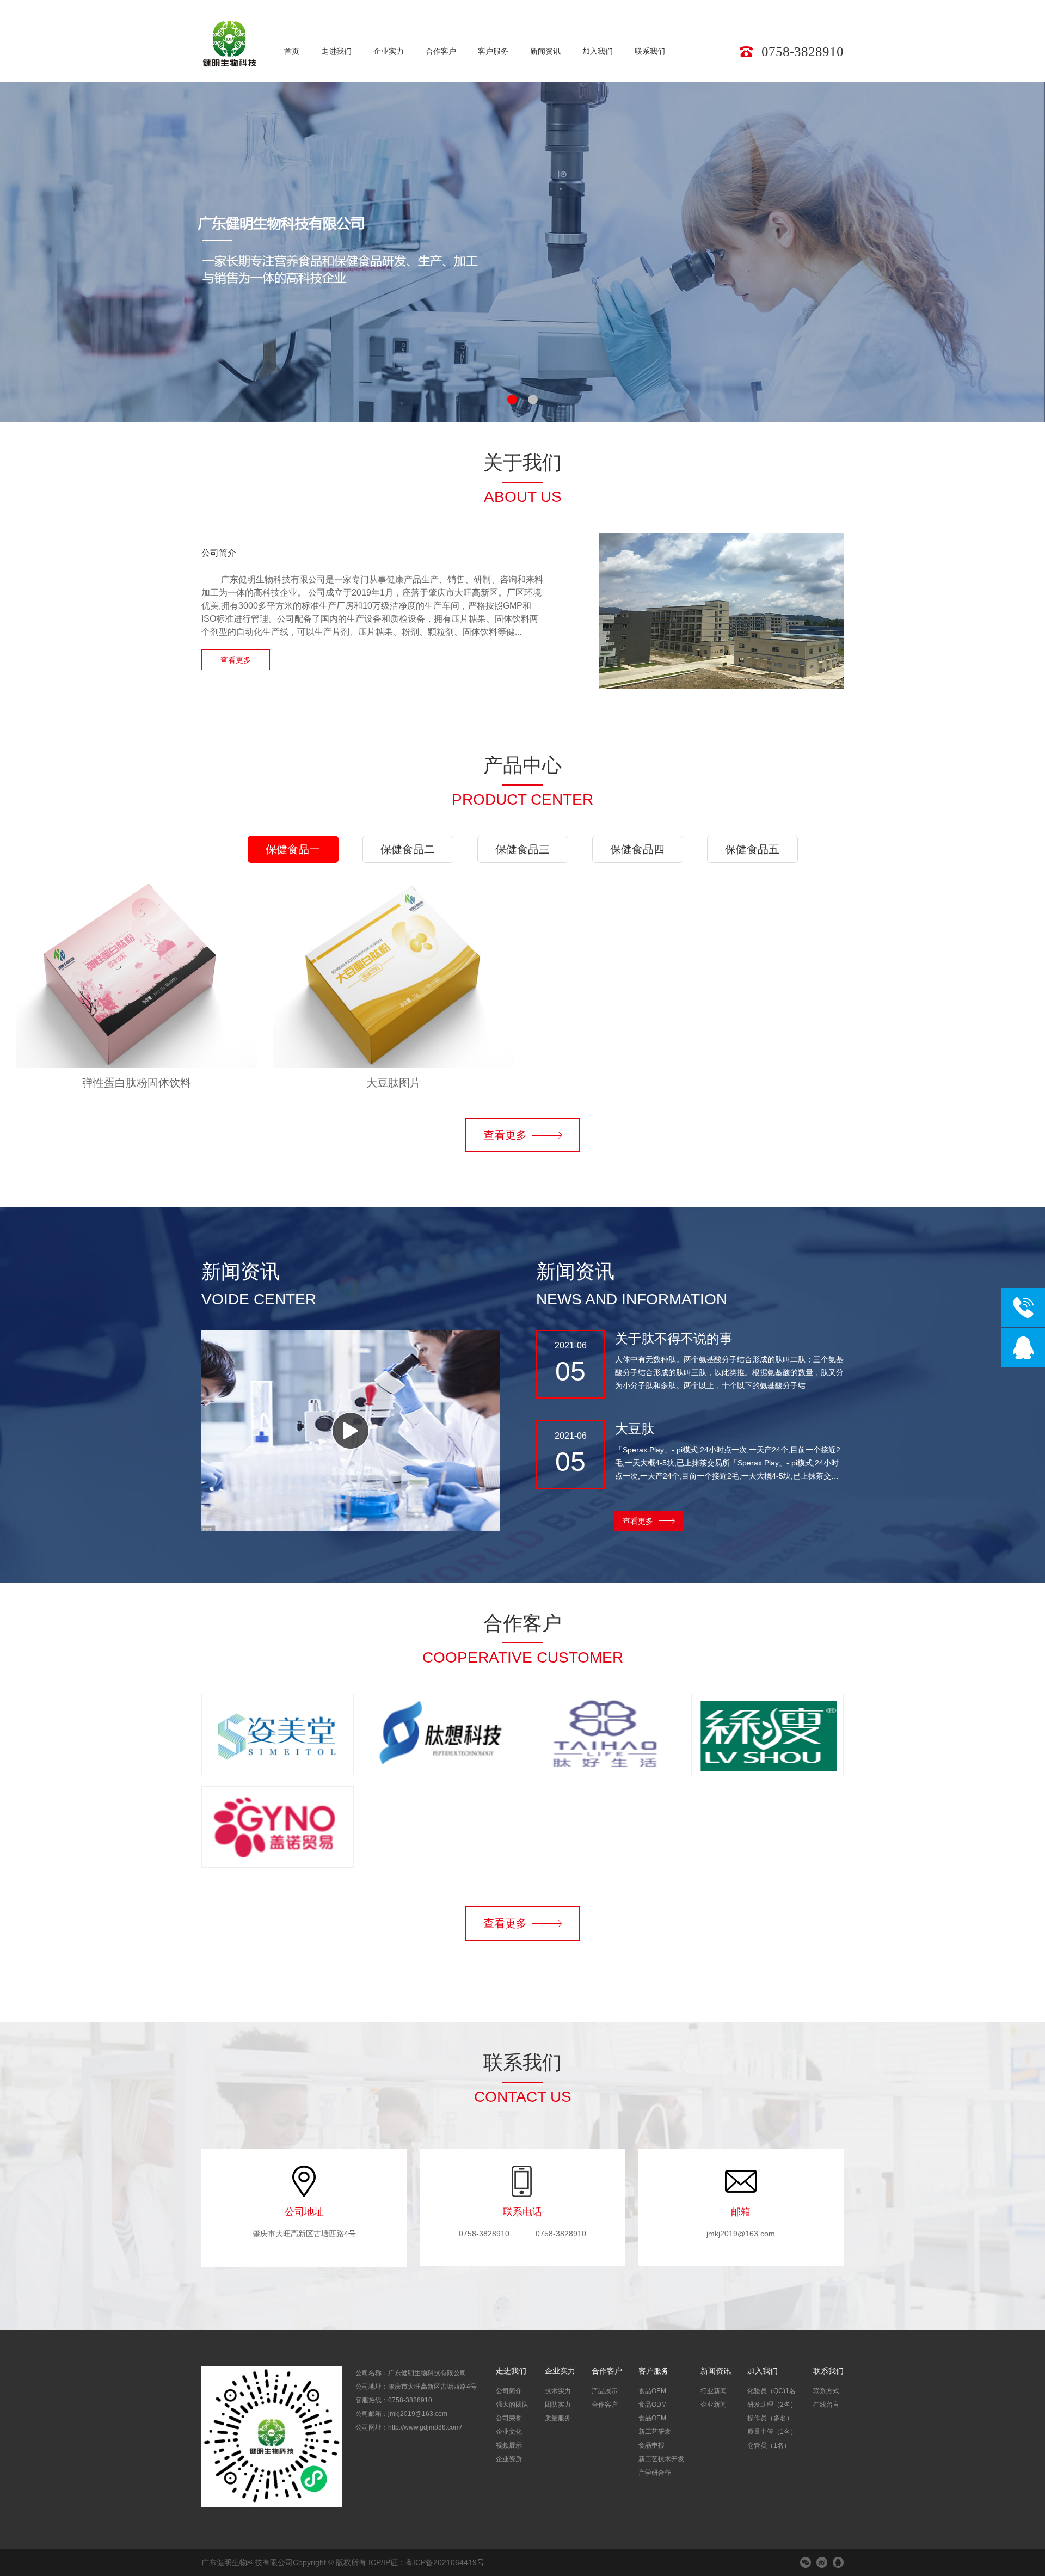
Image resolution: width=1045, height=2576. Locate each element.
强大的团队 (512, 2405)
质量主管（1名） (772, 2432)
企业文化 (509, 2432)
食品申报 (651, 2445)
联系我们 (650, 51)
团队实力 (558, 2405)
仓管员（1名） (769, 2445)
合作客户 (441, 51)
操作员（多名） (770, 2418)
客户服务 (493, 51)
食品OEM (652, 2391)
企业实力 (389, 51)
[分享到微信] (806, 2562)
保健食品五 (752, 849)
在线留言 (826, 2405)
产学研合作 (655, 2473)
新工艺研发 (655, 2432)
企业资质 (509, 2459)
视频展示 (509, 2445)
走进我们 (336, 51)
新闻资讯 (545, 51)
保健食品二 (408, 849)
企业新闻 (714, 2405)
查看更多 (236, 660)
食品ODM (653, 2405)
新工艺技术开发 (661, 2459)
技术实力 (558, 2391)
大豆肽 (635, 1429)
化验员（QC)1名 (772, 2391)
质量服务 (558, 2418)
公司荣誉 (509, 2418)
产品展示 (605, 2391)
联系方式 (826, 2391)
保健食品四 (637, 849)
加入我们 (598, 51)
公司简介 (509, 2391)
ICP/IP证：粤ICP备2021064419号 (426, 2562)
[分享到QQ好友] (838, 2562)
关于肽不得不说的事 (674, 1338)
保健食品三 (522, 849)
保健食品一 (293, 849)
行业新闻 (714, 2391)
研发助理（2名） (772, 2405)
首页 (292, 51)
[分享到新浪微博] (822, 2562)
